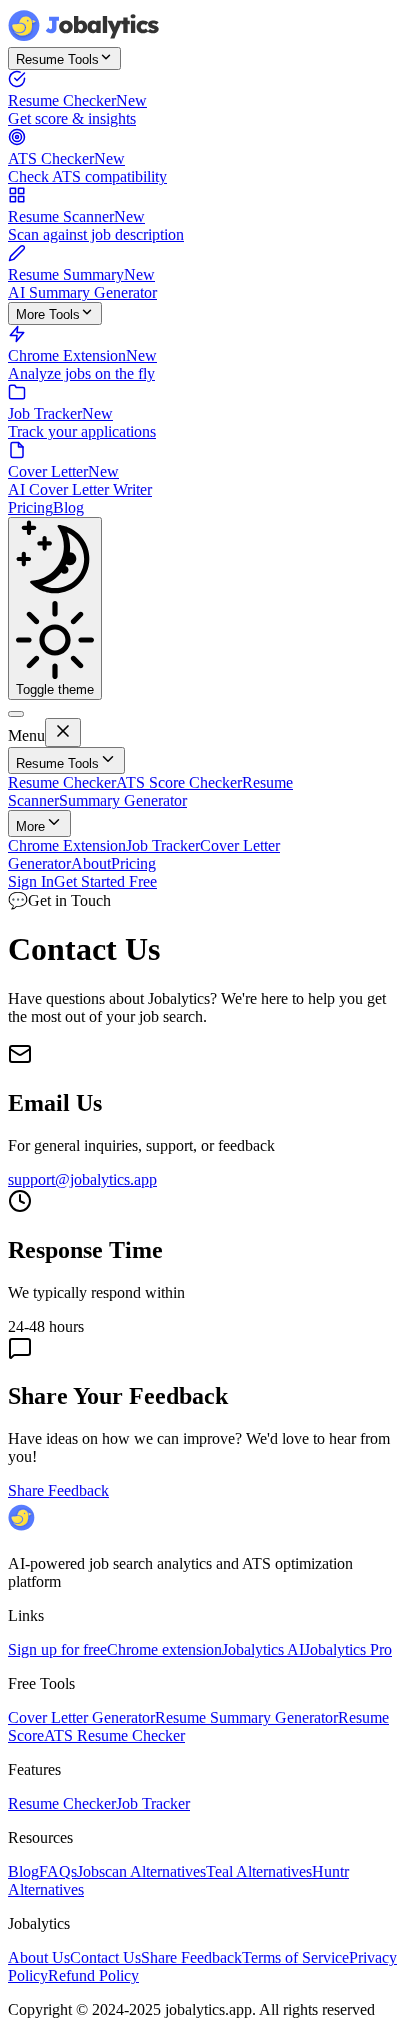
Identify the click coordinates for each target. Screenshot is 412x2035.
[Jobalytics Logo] (85, 37)
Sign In (31, 881)
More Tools (48, 314)
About (91, 863)
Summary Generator (123, 800)
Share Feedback (58, 1490)
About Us (39, 1957)
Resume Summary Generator (246, 1717)
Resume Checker (62, 782)
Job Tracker (163, 845)
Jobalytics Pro (348, 1649)
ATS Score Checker (179, 782)
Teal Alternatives (259, 1871)
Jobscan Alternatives (141, 1871)
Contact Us (105, 1957)
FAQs (58, 1871)
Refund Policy (93, 1975)
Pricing (30, 507)
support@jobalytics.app (82, 1179)
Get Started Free (105, 881)
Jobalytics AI (263, 1649)
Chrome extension (164, 1649)
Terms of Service (295, 1957)
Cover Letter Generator (81, 1717)
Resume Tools (57, 59)
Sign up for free (57, 1649)
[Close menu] (63, 732)
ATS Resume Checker (114, 1735)
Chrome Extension (67, 845)
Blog (68, 507)
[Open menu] (16, 714)
